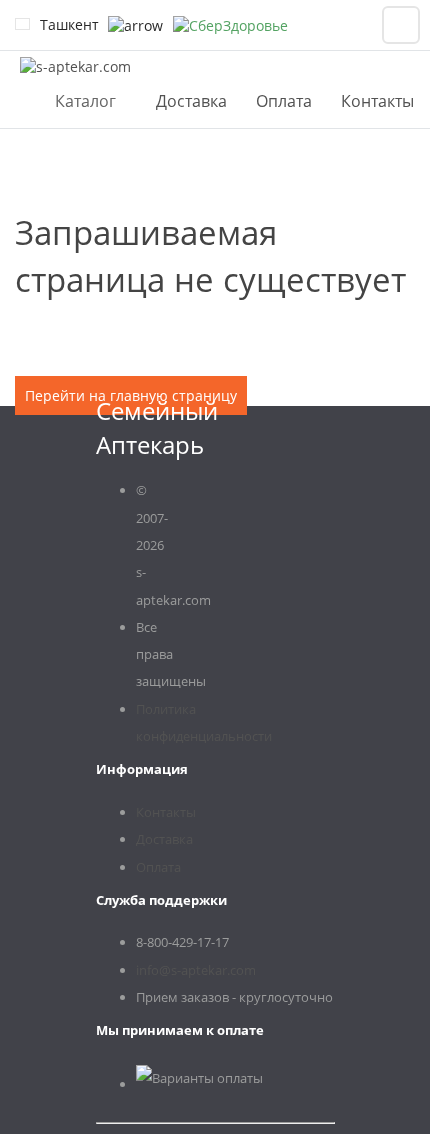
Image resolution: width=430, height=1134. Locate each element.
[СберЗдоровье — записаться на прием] (230, 25)
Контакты (377, 101)
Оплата (284, 101)
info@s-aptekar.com (196, 970)
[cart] (401, 25)
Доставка (191, 101)
